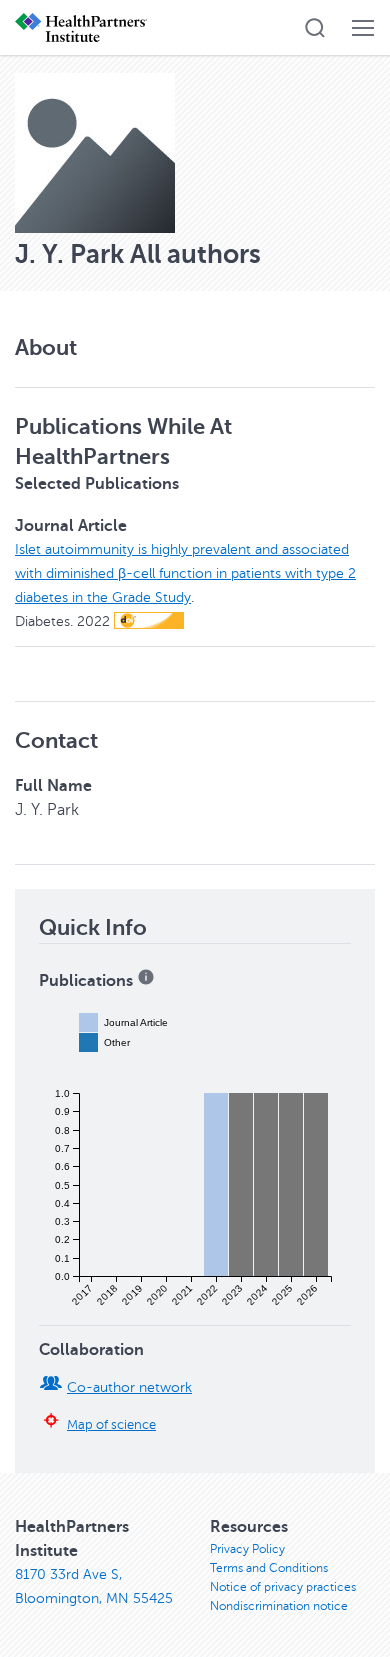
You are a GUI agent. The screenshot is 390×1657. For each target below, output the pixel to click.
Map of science (111, 1425)
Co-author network (129, 1387)
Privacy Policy (247, 1549)
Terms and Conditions (269, 1568)
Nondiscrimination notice (279, 1606)
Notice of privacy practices (283, 1587)
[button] (315, 28)
